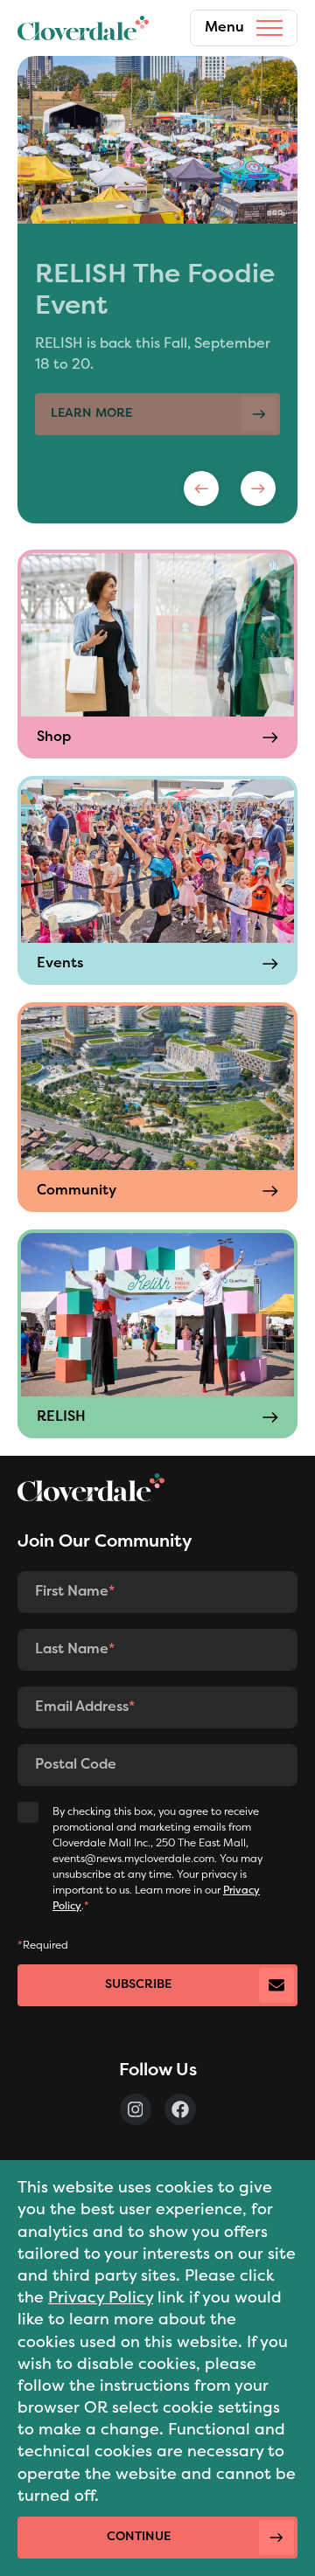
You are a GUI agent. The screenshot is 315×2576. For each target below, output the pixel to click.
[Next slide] (258, 488)
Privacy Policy (101, 2299)
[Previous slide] (201, 488)
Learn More (91, 382)
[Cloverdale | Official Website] (83, 28)
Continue (139, 2537)
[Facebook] (180, 2109)
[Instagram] (136, 2109)
